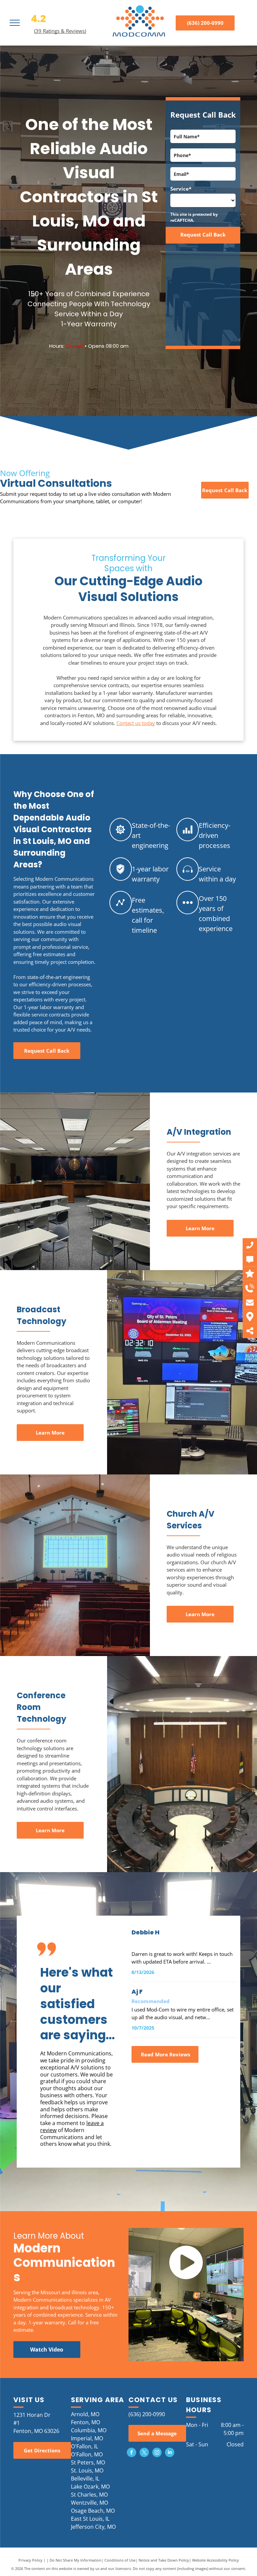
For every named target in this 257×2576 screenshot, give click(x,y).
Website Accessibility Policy (216, 2560)
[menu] (15, 23)
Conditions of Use (120, 2560)
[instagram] (157, 2453)
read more (224, 1962)
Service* (181, 189)
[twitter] (144, 2453)
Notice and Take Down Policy (164, 2560)
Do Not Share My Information (75, 2560)
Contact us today (136, 723)
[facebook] (132, 2453)
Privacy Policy (30, 2560)
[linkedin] (170, 2453)
